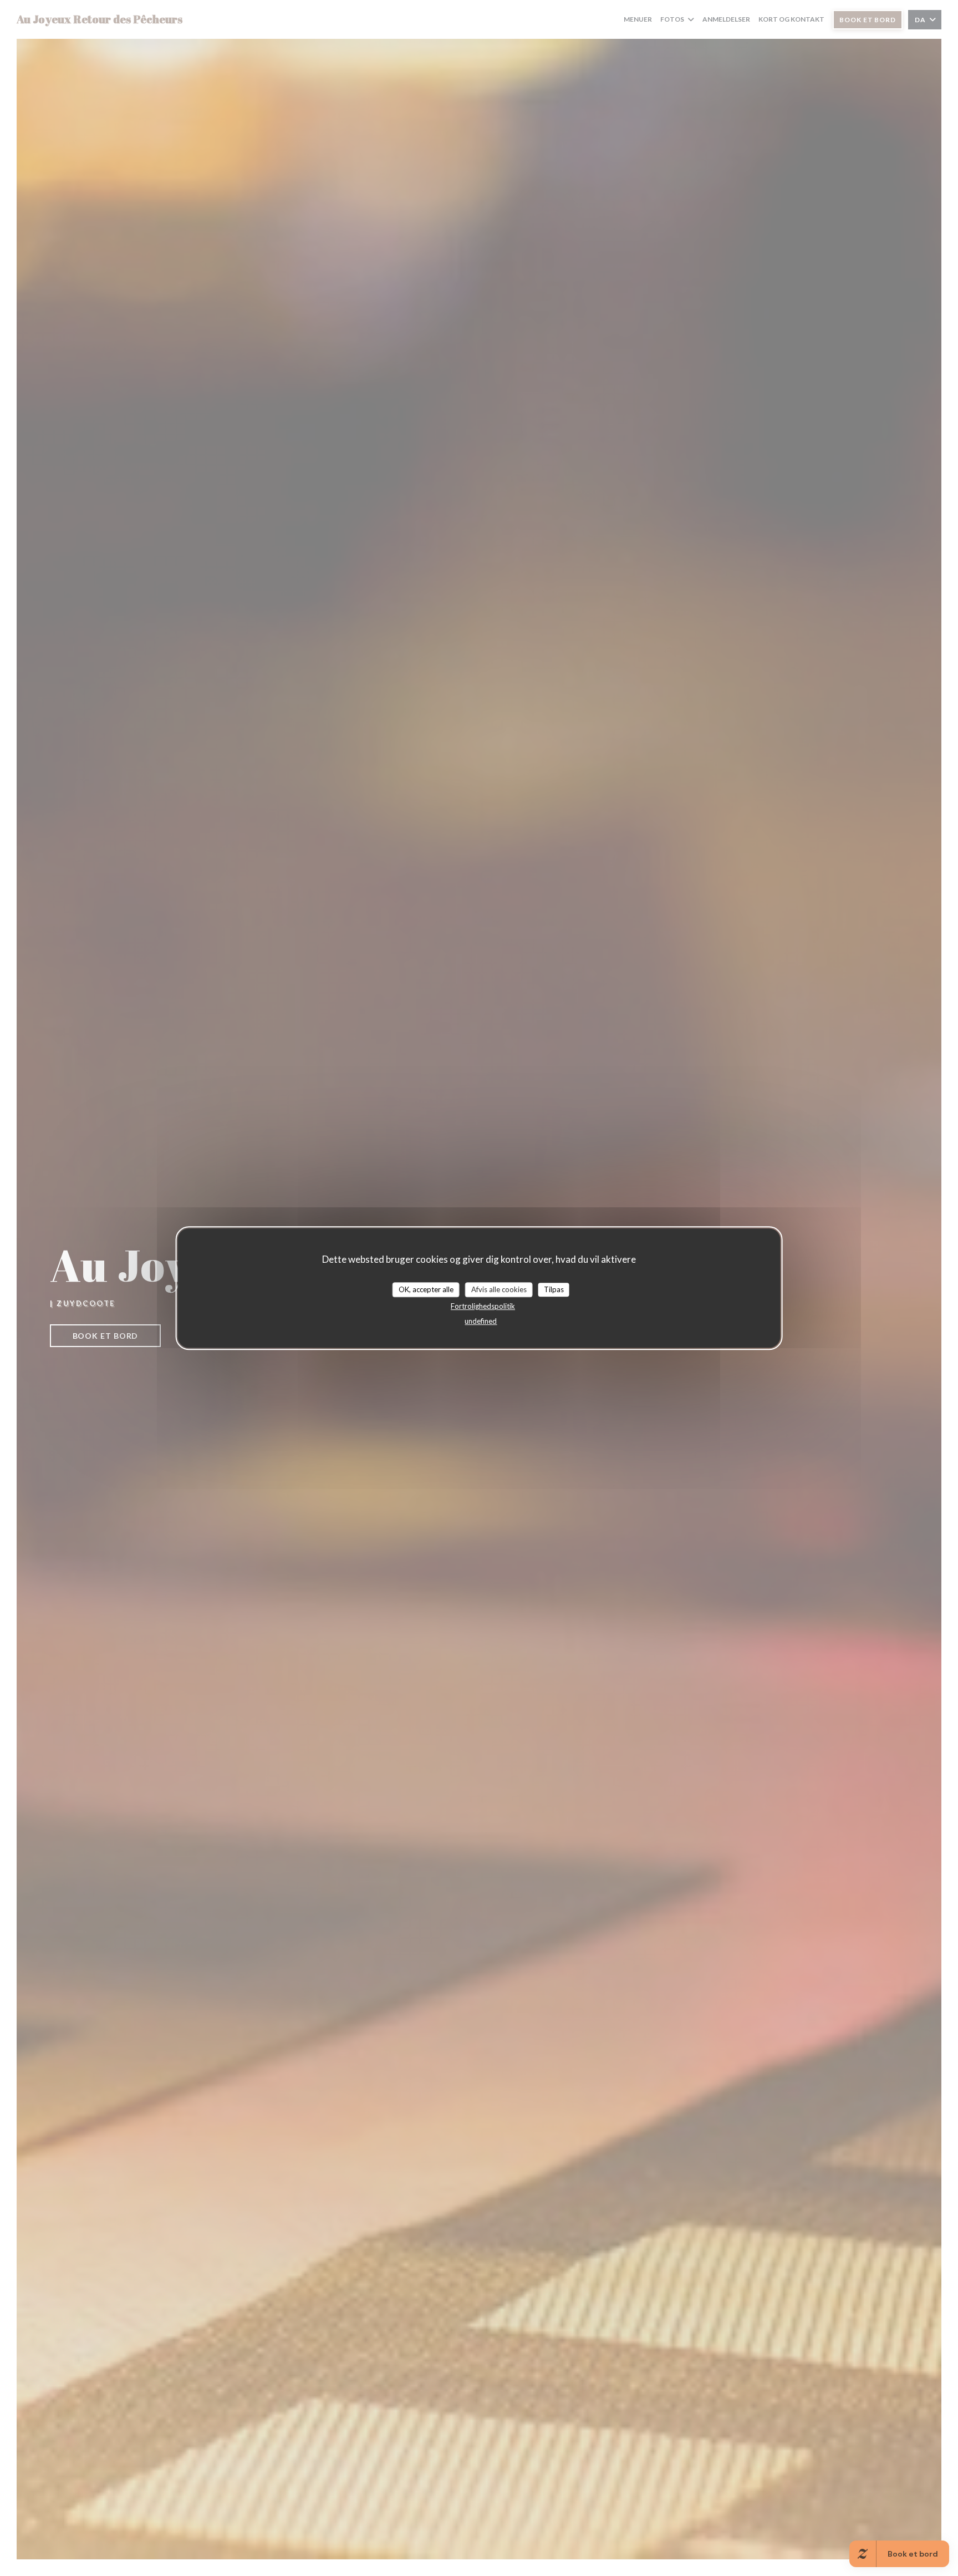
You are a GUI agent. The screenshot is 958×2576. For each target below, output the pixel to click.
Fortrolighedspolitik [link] (483, 1306)
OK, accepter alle (426, 1289)
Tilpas (554, 1289)
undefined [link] (481, 1321)
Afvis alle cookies (499, 1289)
